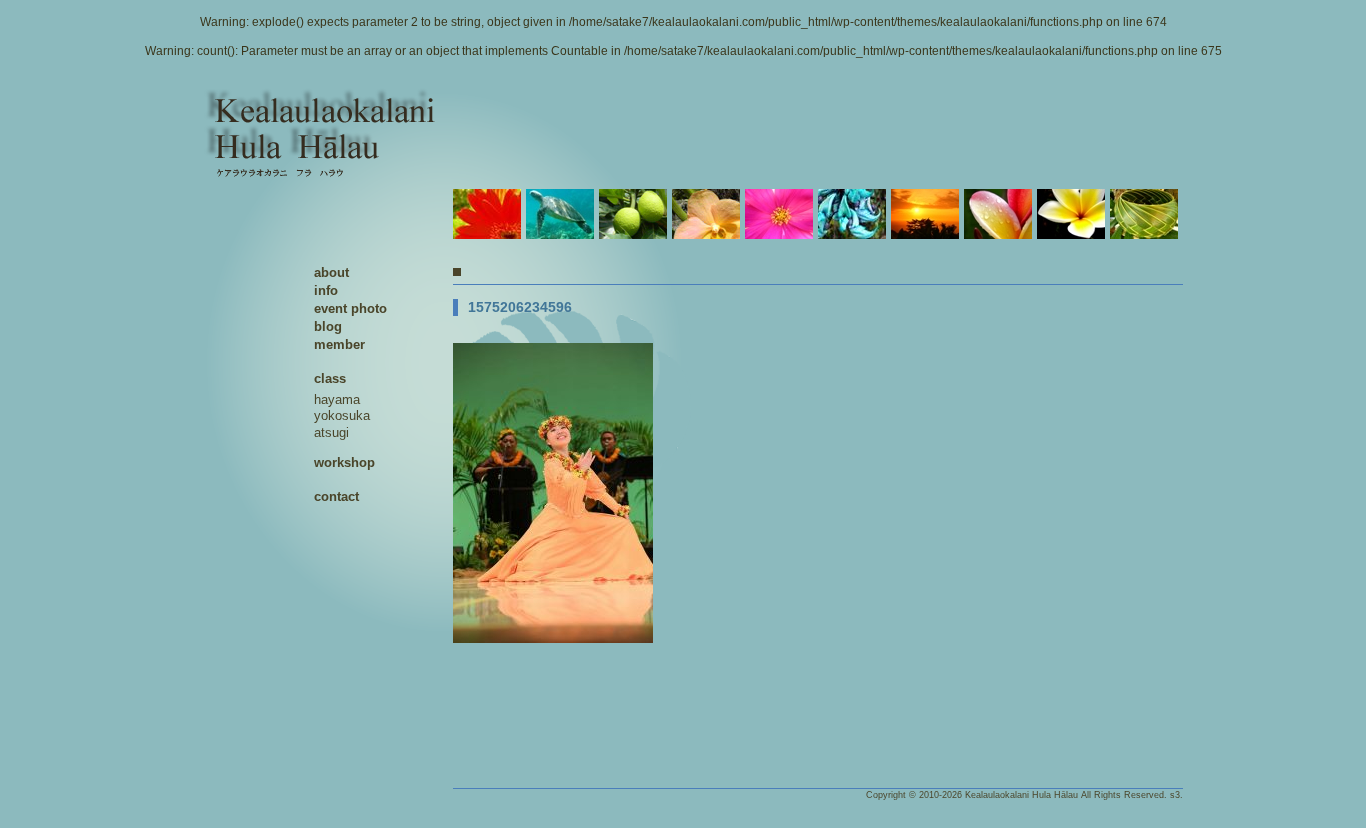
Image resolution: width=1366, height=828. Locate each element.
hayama (337, 399)
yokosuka (342, 415)
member (339, 344)
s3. (1176, 795)
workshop (344, 462)
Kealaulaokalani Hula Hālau (1021, 795)
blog (328, 326)
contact (336, 496)
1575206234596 (520, 307)
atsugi (331, 432)
